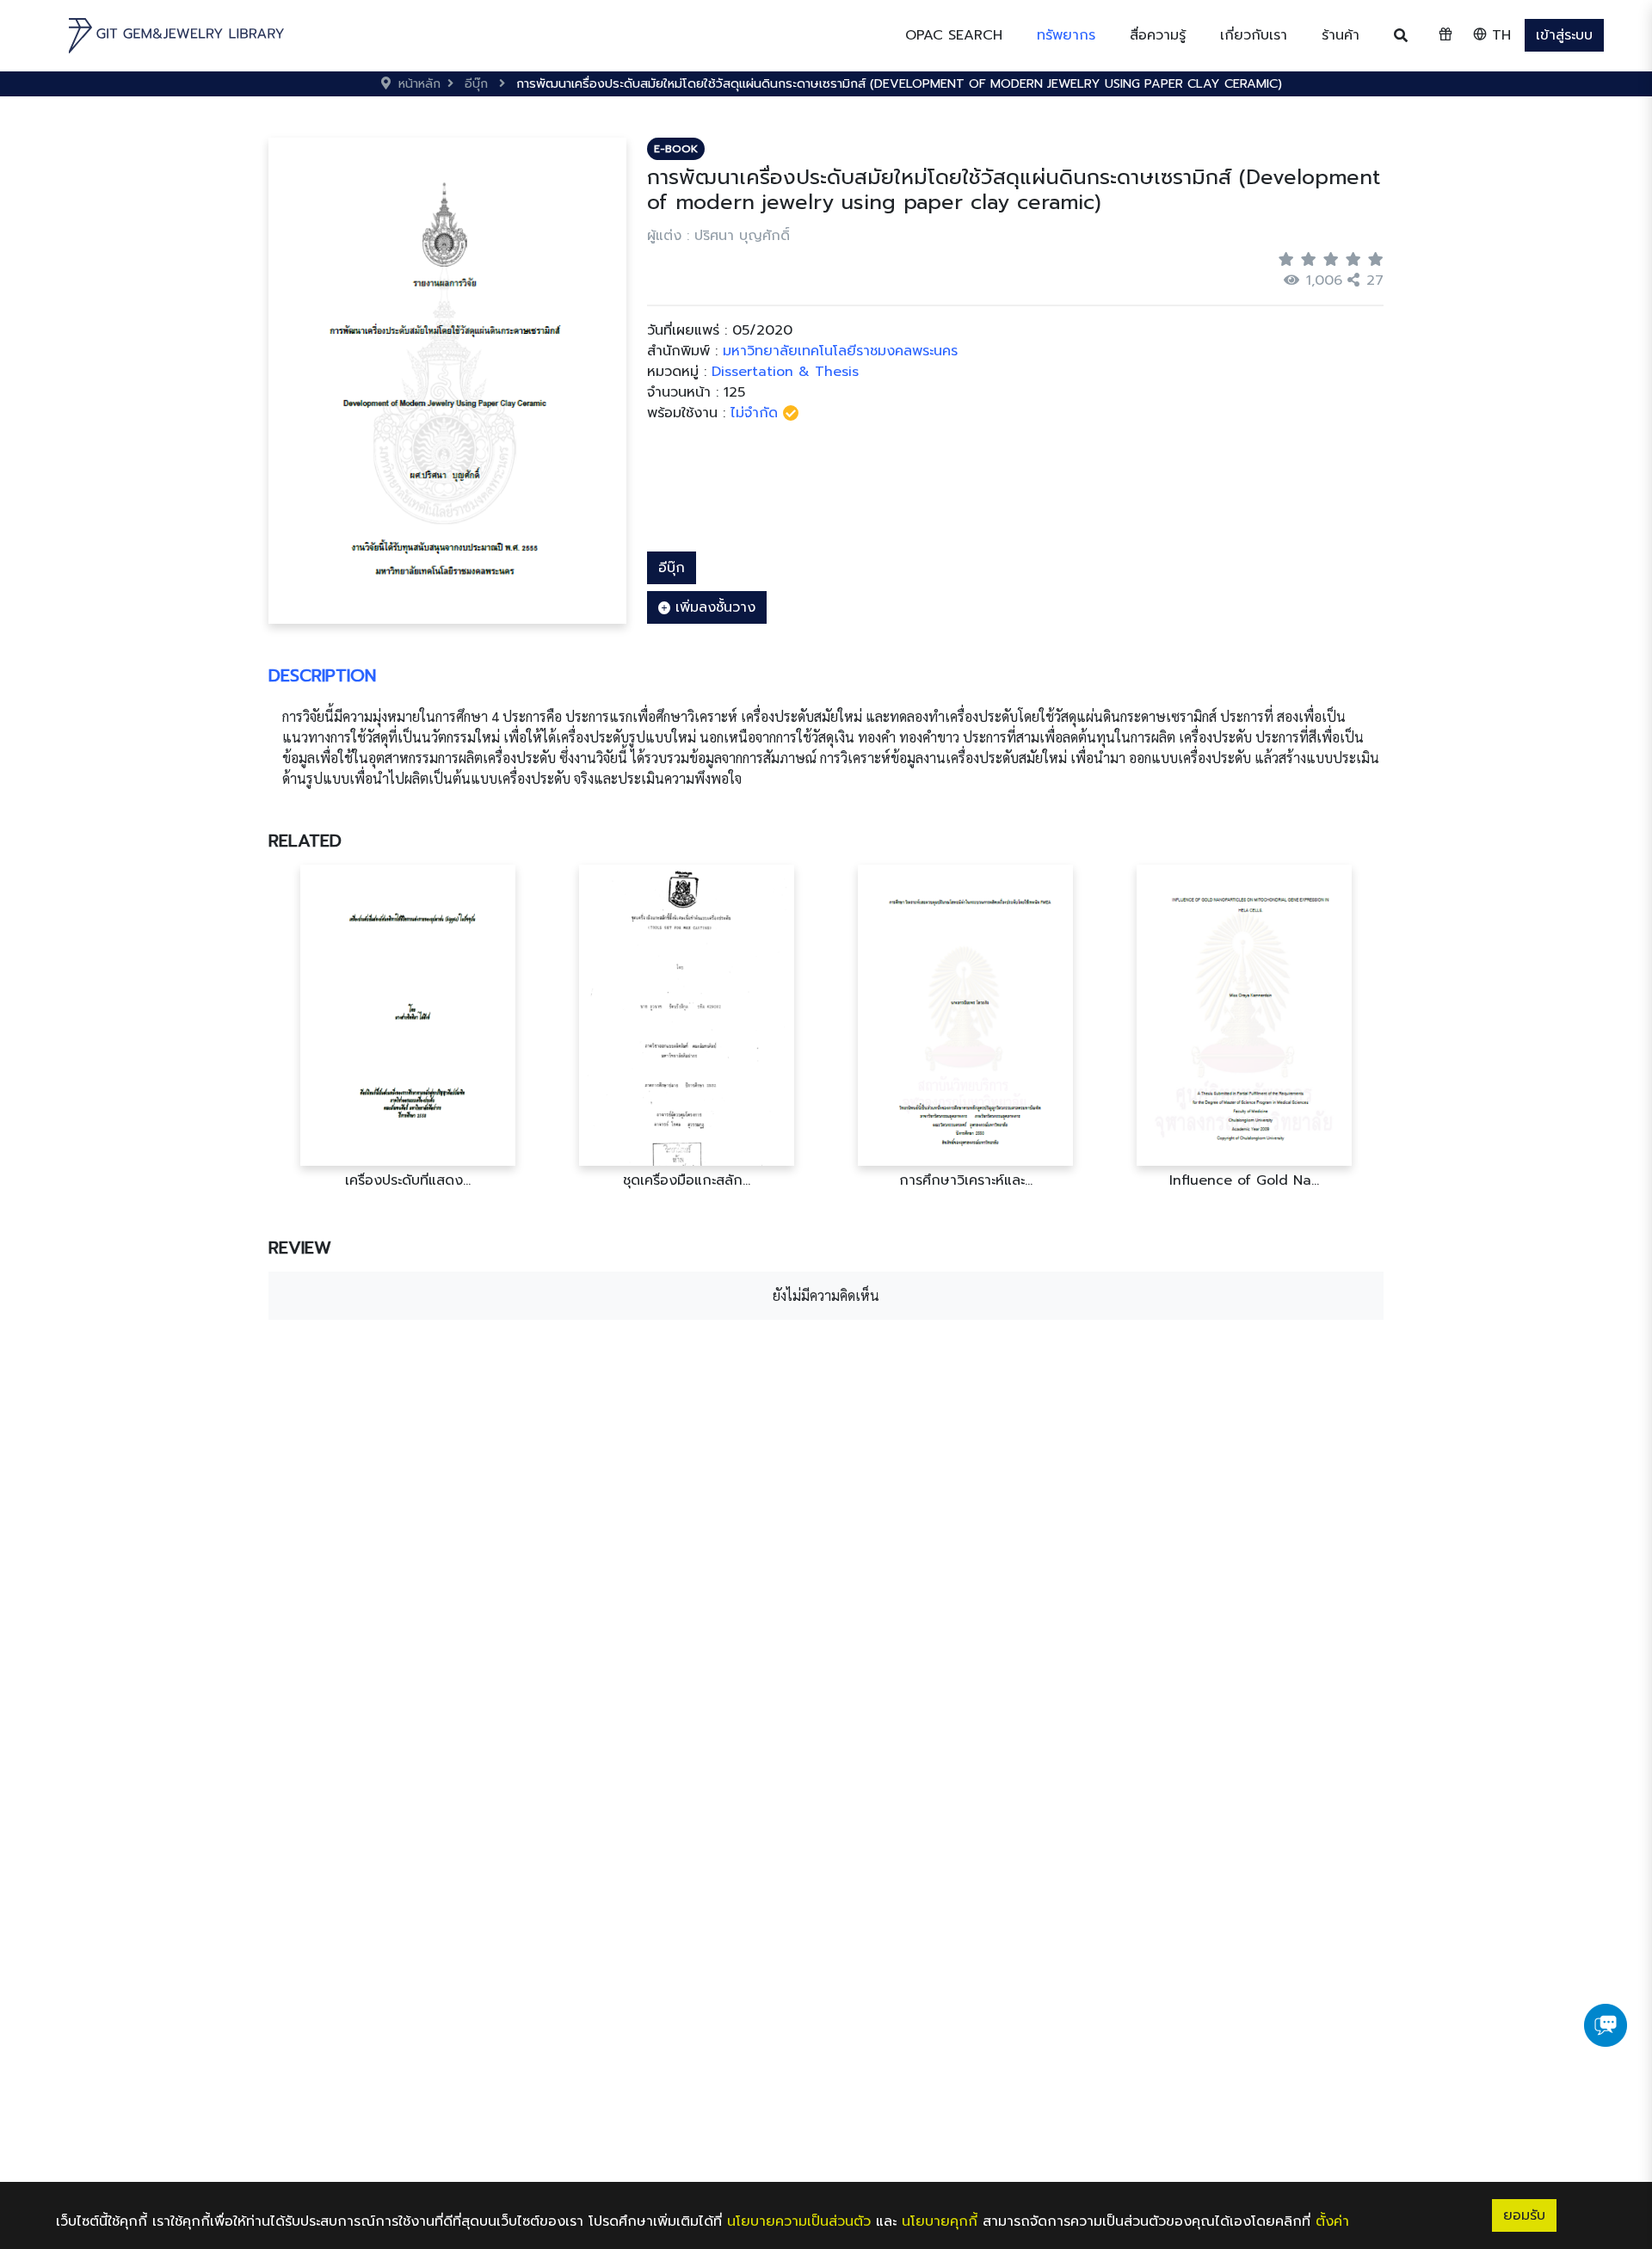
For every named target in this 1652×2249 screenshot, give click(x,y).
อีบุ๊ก (672, 568)
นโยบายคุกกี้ (940, 2221)
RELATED (305, 841)
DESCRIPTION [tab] (322, 675)
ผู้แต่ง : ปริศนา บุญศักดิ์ (718, 236)
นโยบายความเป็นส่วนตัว (799, 2221)
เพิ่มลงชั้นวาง (713, 607)
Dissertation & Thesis (785, 372)
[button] (1066, 35)
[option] (408, 1027)
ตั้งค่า (1332, 2221)
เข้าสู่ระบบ (1564, 35)
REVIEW (300, 1248)
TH (1499, 35)
